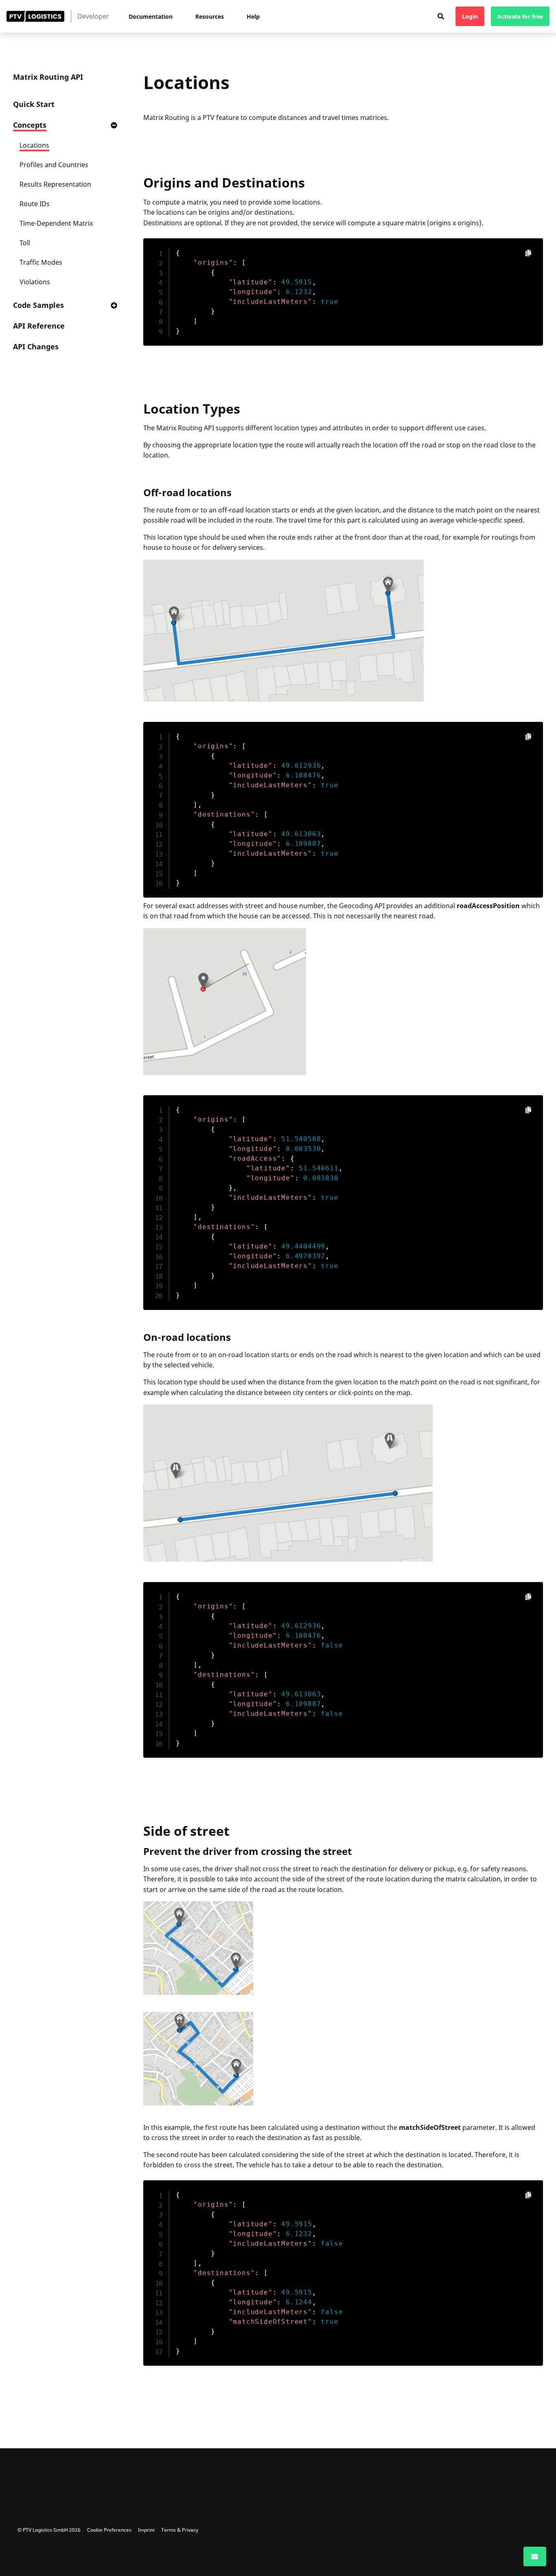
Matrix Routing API (48, 77)
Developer (93, 16)
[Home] (35, 16)
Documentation (151, 16)
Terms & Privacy (180, 2530)
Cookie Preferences (109, 2530)
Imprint (146, 2530)
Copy (528, 253)
